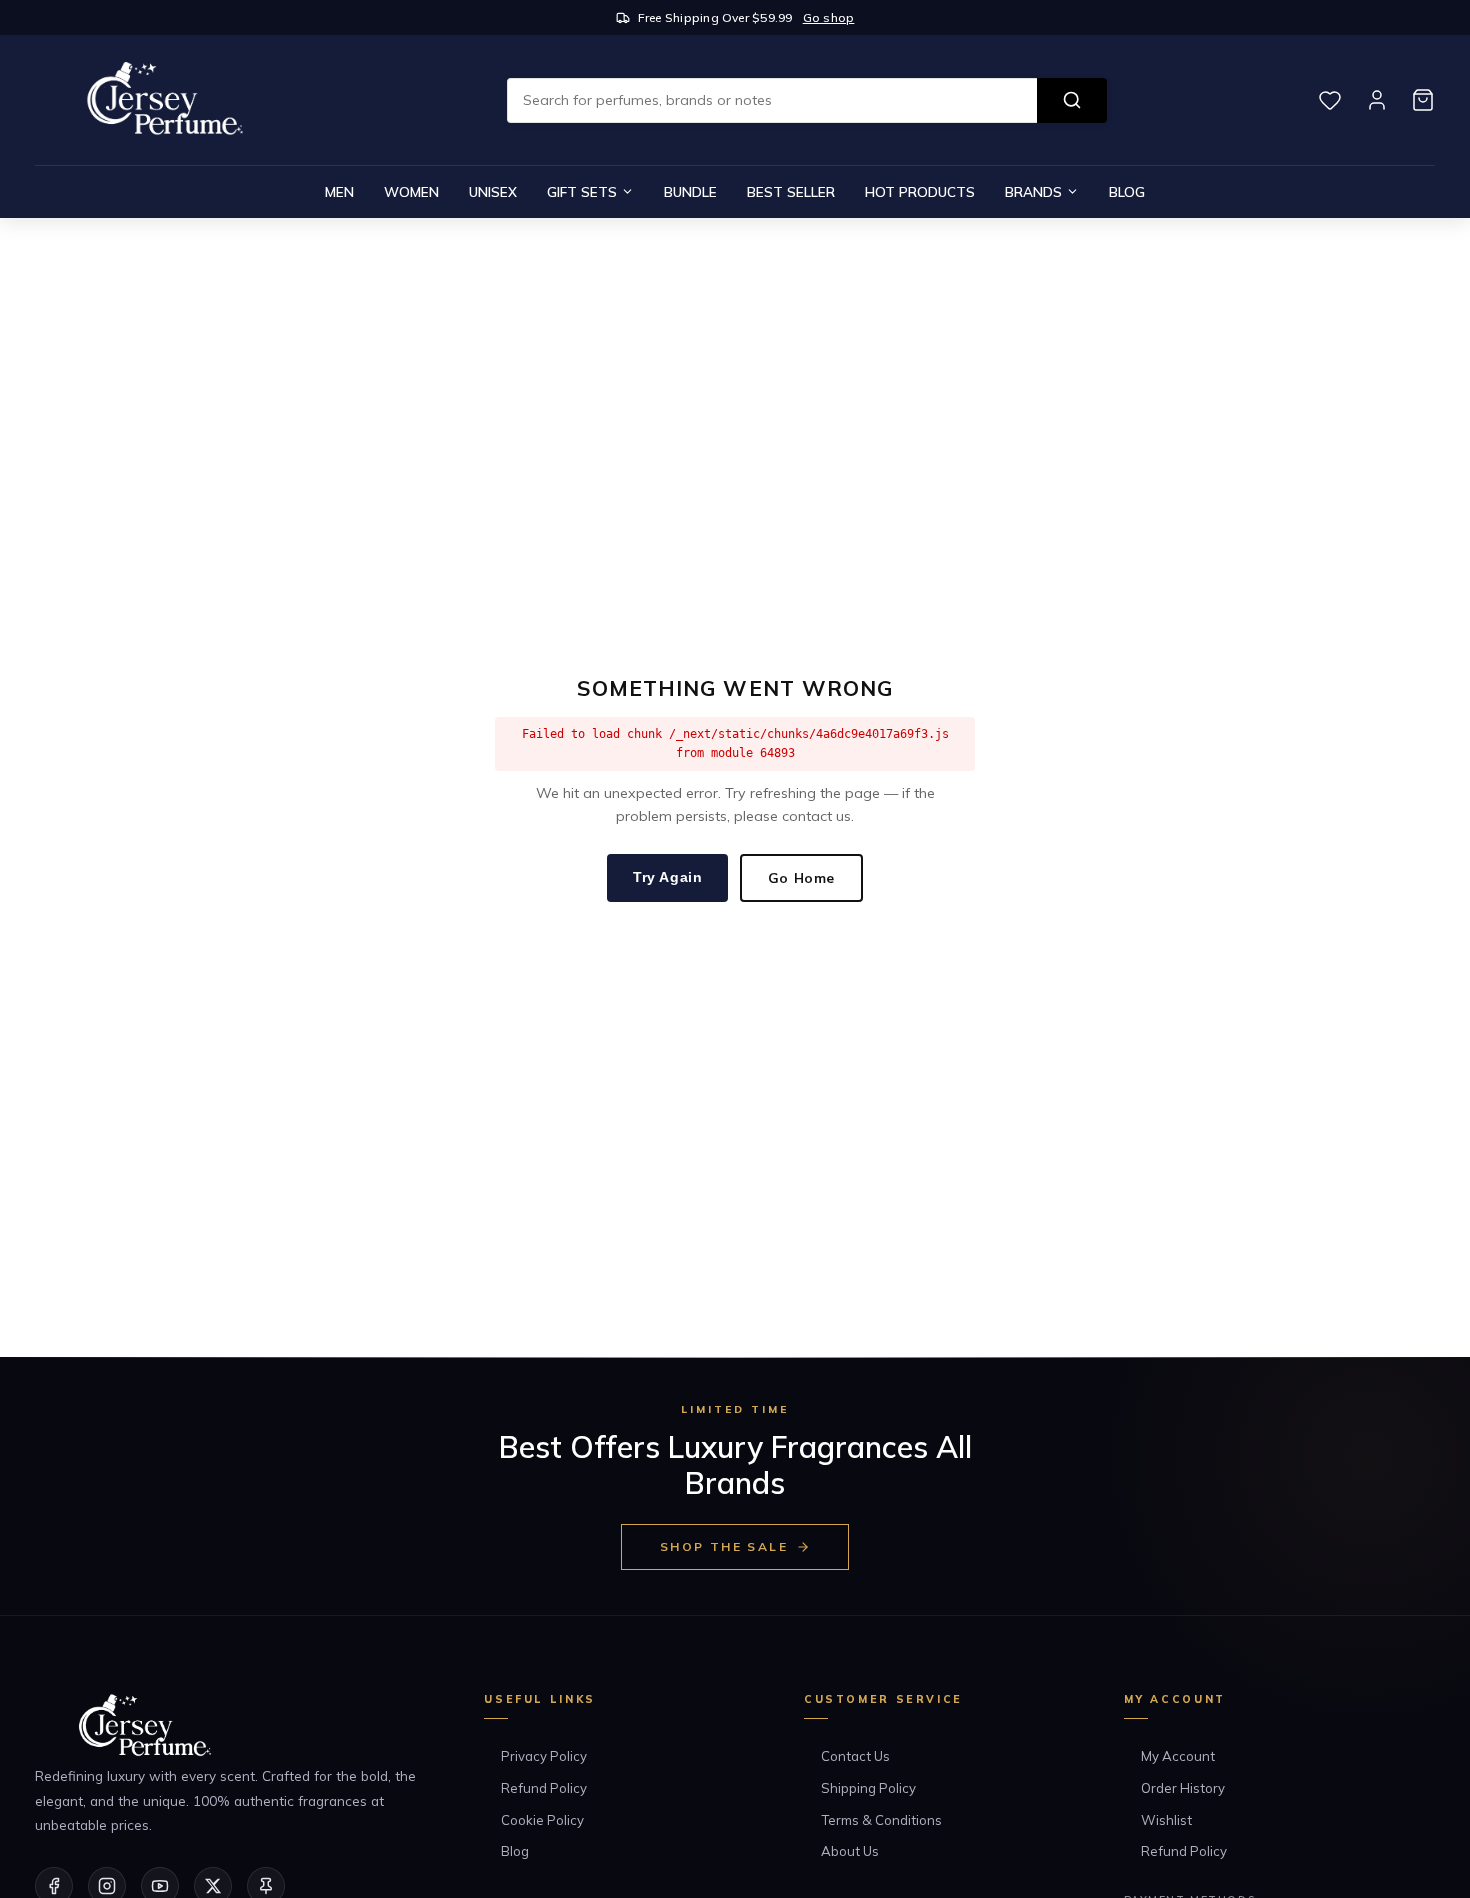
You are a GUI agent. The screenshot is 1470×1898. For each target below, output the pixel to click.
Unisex (493, 191)
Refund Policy (544, 1788)
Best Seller (791, 191)
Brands (1033, 191)
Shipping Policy (868, 1788)
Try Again (667, 877)
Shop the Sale (724, 1546)
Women (411, 191)
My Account (1178, 1756)
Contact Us (855, 1756)
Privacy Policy (544, 1756)
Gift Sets (582, 191)
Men (339, 191)
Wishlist (1166, 1820)
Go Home (801, 877)
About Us (850, 1851)
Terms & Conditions (881, 1820)
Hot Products (920, 191)
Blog (1127, 191)
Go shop (829, 17)
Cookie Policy (542, 1820)
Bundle (690, 191)
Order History (1183, 1788)
